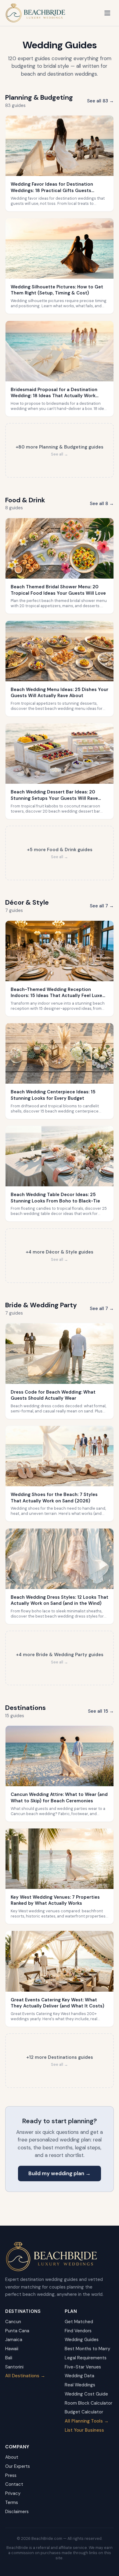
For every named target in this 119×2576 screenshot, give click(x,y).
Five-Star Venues (83, 2367)
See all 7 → (102, 906)
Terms (12, 2502)
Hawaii (12, 2349)
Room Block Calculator (88, 2403)
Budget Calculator (84, 2412)
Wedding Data (79, 2376)
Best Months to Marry (87, 2349)
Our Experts (18, 2466)
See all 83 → (100, 101)
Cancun (13, 2322)
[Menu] (108, 13)
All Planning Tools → (87, 2421)
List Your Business (84, 2430)
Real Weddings (80, 2385)
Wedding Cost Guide (86, 2394)
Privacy (13, 2493)
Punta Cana (17, 2331)
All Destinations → (25, 2376)
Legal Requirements (86, 2358)
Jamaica (14, 2340)
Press (11, 2475)
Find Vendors (78, 2331)
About (12, 2457)
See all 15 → (101, 1711)
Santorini (14, 2367)
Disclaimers (17, 2512)
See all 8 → (102, 504)
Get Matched (79, 2322)
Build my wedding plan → (60, 2173)
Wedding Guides (82, 2340)
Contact (14, 2484)
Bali (9, 2358)
